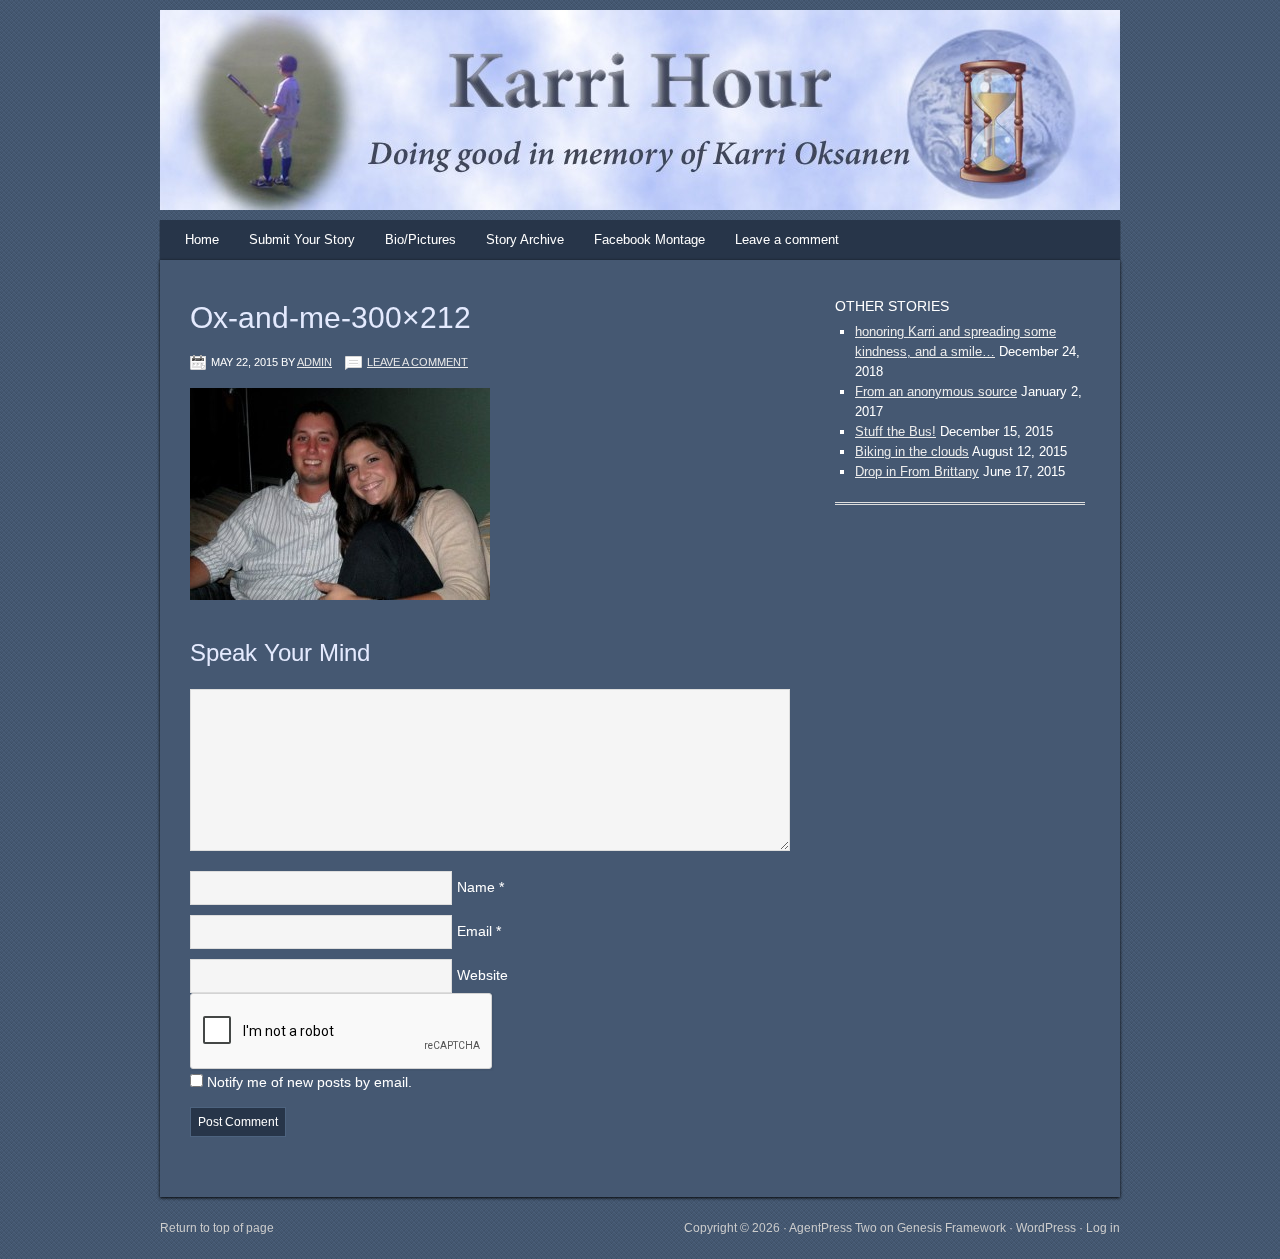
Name (476, 887)
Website (482, 975)
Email (474, 931)
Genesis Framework (951, 1228)
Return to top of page (217, 1228)
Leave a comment (787, 239)
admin (314, 362)
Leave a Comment (417, 362)
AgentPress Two (833, 1228)
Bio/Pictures (420, 239)
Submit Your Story (302, 239)
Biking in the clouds (912, 451)
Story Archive (525, 239)
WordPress (1046, 1228)
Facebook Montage (649, 239)
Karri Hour (620, 75)
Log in (1103, 1228)
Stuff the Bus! (895, 431)
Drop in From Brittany (917, 471)
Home (202, 239)
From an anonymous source (936, 391)
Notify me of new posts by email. (309, 1082)
